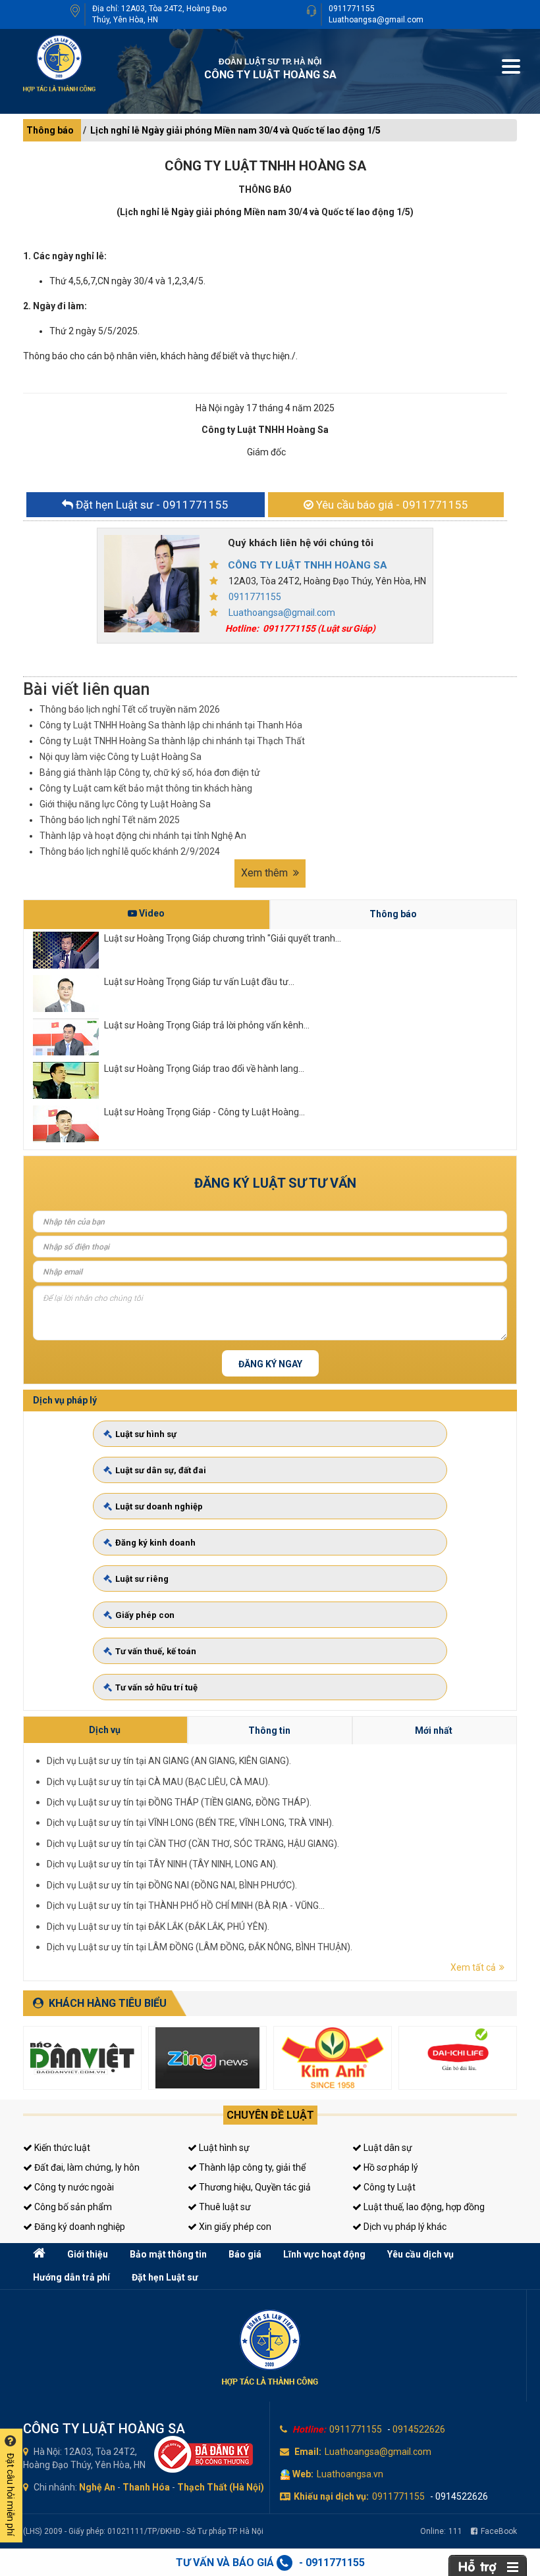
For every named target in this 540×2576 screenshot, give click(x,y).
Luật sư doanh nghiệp (159, 1506)
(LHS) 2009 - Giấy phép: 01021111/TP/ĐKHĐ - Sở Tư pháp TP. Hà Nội (143, 2531)
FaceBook (499, 2531)
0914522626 (419, 2429)
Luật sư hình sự (146, 1434)
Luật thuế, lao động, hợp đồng (423, 2207)
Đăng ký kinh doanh (155, 1543)
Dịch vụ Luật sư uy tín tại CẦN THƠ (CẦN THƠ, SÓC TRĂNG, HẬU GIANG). (193, 1844)
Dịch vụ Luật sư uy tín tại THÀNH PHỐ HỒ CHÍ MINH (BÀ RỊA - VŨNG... (186, 1906)
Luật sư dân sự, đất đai (161, 1470)
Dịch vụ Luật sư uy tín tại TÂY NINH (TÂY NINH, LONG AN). (162, 1864)
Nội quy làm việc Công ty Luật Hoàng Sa (121, 757)
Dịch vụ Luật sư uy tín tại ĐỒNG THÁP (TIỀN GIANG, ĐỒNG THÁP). (179, 1802)
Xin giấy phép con (234, 2227)
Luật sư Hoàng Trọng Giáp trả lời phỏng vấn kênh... (207, 1025)
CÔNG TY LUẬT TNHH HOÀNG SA (308, 565)
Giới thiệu (88, 2254)
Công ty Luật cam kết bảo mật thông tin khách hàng (146, 788)
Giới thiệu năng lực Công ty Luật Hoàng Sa (125, 804)
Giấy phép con (145, 1615)
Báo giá (245, 2254)
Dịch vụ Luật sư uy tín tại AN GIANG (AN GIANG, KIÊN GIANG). (169, 1761)
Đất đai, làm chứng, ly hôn (86, 2167)
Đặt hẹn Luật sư (165, 2277)
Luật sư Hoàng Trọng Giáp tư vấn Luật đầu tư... (199, 982)
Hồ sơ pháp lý (390, 2167)
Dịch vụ (105, 1730)
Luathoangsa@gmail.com (376, 20)
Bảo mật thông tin (168, 2254)
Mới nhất (434, 1730)
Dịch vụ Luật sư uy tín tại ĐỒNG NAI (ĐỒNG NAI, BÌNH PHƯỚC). (172, 1885)
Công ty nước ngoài (73, 2187)
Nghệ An (97, 2487)
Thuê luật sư (224, 2207)
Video (151, 913)
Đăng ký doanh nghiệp (79, 2227)
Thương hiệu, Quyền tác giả (254, 2187)
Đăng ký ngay (270, 1364)
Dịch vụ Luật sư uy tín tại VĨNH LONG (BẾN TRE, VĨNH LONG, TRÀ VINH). (190, 1823)
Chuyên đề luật (270, 2115)
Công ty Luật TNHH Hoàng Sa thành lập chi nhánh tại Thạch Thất (172, 741)
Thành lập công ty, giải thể (251, 2167)
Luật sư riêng (142, 1579)
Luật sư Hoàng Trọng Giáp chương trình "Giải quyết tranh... (223, 938)
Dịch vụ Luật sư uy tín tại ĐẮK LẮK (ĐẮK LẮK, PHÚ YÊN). (158, 1927)
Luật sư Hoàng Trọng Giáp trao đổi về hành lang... (204, 1069)
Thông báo (50, 130)
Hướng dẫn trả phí (71, 2277)
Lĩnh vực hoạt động (324, 2254)
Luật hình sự (223, 2148)
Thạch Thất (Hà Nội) (221, 2487)
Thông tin (269, 1730)
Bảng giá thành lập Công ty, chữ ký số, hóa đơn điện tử (150, 772)
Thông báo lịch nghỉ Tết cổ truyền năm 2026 (130, 709)
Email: (308, 2452)
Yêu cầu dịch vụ (420, 2254)
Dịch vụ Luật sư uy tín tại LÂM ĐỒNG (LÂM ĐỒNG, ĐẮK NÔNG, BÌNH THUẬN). (200, 1947)
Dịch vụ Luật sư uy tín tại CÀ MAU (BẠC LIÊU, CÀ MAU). (158, 1782)
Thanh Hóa (146, 2487)
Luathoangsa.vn (350, 2474)
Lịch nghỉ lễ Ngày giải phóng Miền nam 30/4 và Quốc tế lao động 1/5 (235, 130)
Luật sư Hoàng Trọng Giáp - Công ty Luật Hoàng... (204, 1112)
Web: (303, 2474)
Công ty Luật (389, 2187)
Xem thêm (266, 873)
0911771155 (352, 9)
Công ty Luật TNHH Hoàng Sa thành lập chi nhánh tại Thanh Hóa (171, 725)
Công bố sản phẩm (72, 2207)
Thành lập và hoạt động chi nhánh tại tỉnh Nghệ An (143, 836)
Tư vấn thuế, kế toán (156, 1651)
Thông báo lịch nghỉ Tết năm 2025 (110, 820)
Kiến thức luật (61, 2148)
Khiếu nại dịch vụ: (331, 2496)
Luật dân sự (387, 2148)
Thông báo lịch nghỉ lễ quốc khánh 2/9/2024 (130, 851)
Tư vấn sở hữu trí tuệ (156, 1687)
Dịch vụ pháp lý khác (404, 2227)
